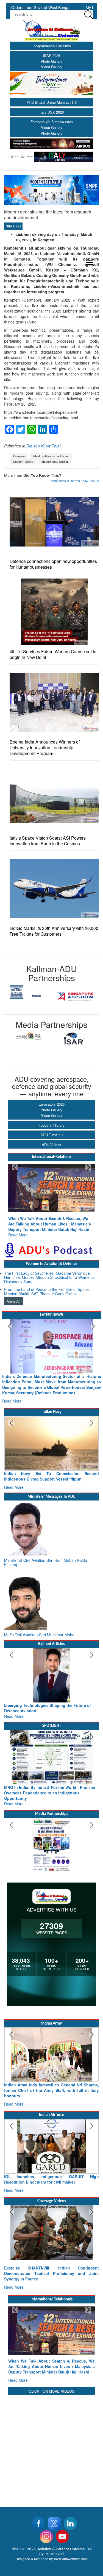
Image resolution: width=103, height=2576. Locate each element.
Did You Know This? (44, 446)
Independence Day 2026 (52, 46)
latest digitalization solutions (51, 456)
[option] (28, 997)
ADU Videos (51, 1145)
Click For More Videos (52, 2353)
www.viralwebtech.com (71, 2520)
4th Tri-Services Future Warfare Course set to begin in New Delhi (53, 654)
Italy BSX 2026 (52, 112)
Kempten (19, 456)
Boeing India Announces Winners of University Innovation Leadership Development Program (45, 748)
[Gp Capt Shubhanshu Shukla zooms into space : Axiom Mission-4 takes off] (51, 2205)
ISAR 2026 (51, 55)
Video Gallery (52, 67)
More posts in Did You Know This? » (75, 481)
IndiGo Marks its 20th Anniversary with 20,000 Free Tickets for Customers (54, 931)
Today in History (52, 1125)
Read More (18, 1229)
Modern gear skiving (55, 462)
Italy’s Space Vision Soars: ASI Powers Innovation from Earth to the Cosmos (48, 841)
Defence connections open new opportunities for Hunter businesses (53, 564)
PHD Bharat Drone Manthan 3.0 (51, 102)
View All (14, 1296)
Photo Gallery (51, 61)
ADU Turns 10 (51, 1135)
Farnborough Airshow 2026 (52, 122)
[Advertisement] (51, 2409)
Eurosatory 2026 (51, 1104)
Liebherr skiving (23, 462)
